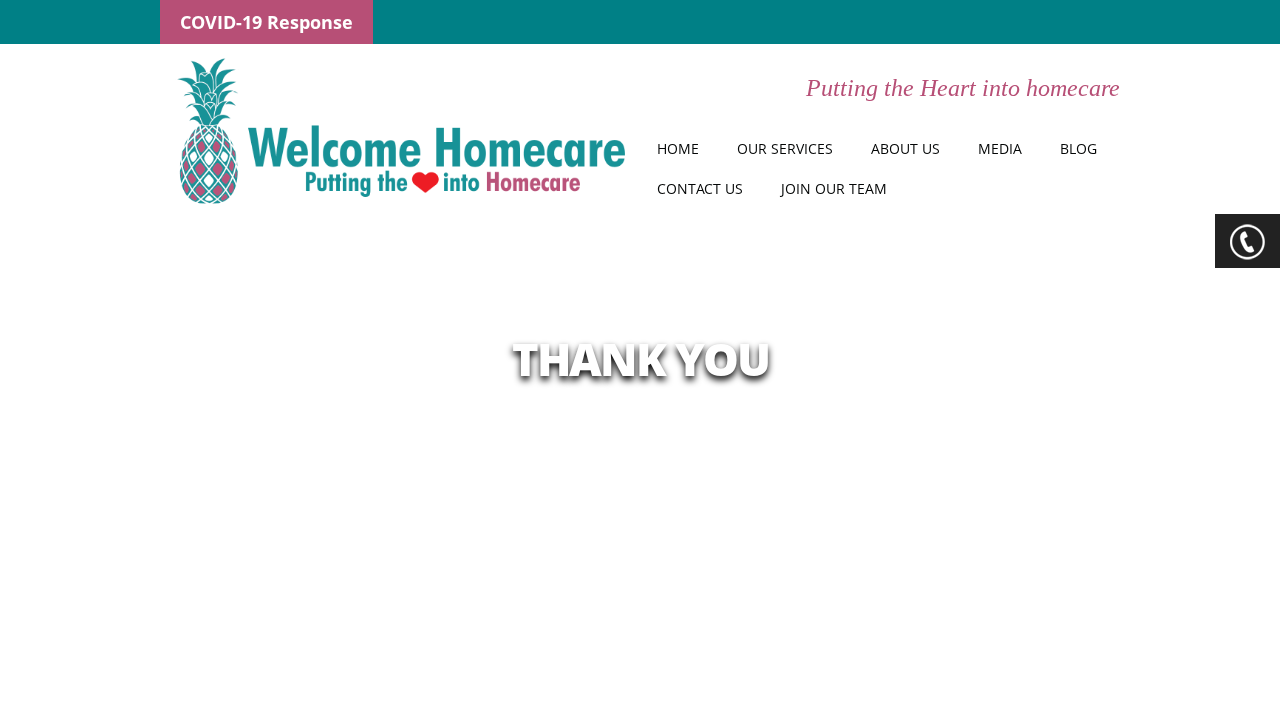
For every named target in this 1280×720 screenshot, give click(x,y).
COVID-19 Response (266, 22)
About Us (905, 148)
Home (678, 148)
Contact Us (700, 188)
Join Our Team (834, 188)
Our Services (785, 148)
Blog (1078, 148)
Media (1000, 148)
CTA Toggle (1247, 241)
